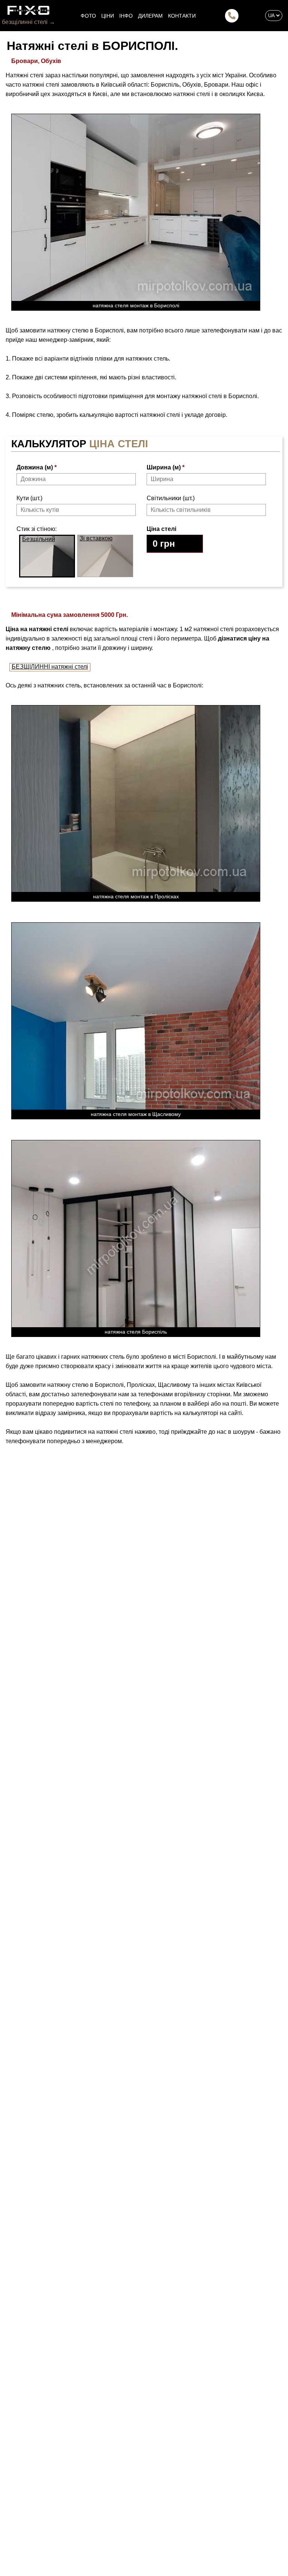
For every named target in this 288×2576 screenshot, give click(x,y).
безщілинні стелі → (28, 22)
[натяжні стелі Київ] (28, 10)
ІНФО (126, 16)
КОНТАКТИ (182, 16)
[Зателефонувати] (232, 16)
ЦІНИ (108, 16)
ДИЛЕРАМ (150, 16)
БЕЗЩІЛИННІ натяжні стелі (50, 667)
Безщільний (39, 539)
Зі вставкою (96, 538)
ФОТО (88, 16)
